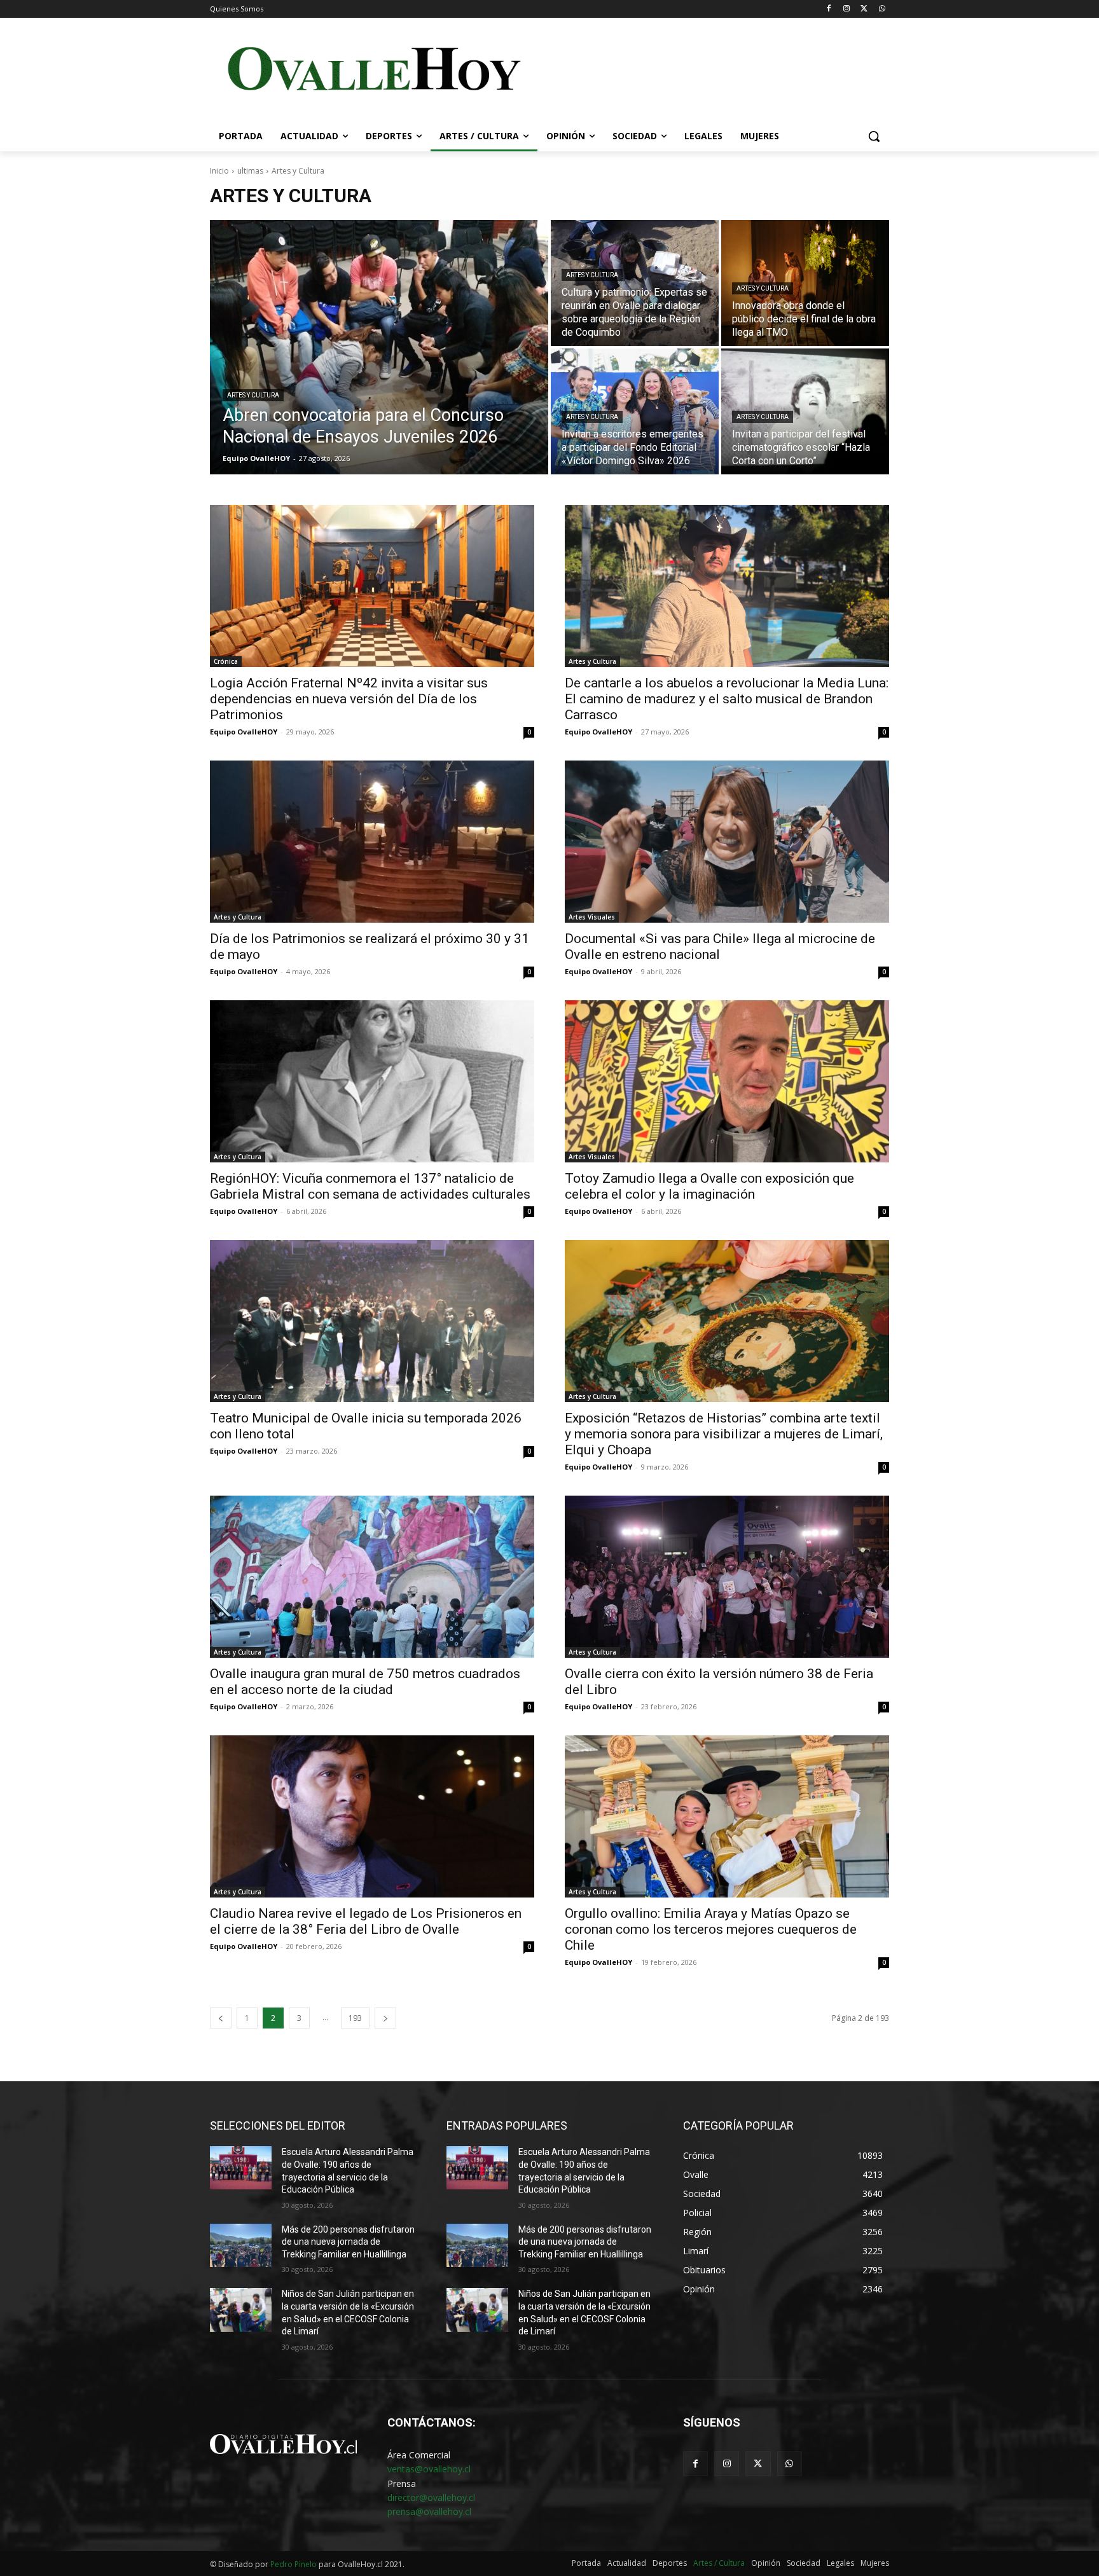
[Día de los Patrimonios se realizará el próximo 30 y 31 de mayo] (372, 842)
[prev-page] (221, 2018)
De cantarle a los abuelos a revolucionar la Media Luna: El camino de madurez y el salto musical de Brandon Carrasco (727, 699)
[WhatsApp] (882, 9)
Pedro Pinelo (294, 2564)
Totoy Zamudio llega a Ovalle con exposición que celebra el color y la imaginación (709, 1186)
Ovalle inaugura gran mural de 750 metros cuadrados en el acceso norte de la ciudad (365, 1682)
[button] (874, 136)
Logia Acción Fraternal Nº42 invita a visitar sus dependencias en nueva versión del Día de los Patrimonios (349, 699)
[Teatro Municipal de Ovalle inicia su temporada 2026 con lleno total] (372, 1321)
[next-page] (385, 2018)
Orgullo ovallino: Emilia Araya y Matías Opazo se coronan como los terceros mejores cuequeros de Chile (711, 1929)
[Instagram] (847, 9)
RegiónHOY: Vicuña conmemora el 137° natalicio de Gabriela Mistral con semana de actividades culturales (370, 1186)
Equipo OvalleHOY (244, 732)
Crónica (226, 661)
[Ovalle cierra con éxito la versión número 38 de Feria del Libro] (727, 1577)
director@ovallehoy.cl (431, 2497)
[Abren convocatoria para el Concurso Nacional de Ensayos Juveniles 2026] (379, 347)
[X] (864, 9)
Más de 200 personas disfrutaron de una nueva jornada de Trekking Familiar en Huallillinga (348, 2242)
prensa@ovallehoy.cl (429, 2511)
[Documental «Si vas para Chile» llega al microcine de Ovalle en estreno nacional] (727, 842)
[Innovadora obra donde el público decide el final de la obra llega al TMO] (805, 283)
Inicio (219, 171)
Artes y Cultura (253, 395)
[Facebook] (829, 9)
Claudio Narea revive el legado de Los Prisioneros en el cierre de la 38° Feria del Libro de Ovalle (366, 1921)
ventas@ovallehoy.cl (429, 2469)
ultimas (250, 171)
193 (355, 2018)
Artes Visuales (592, 917)
